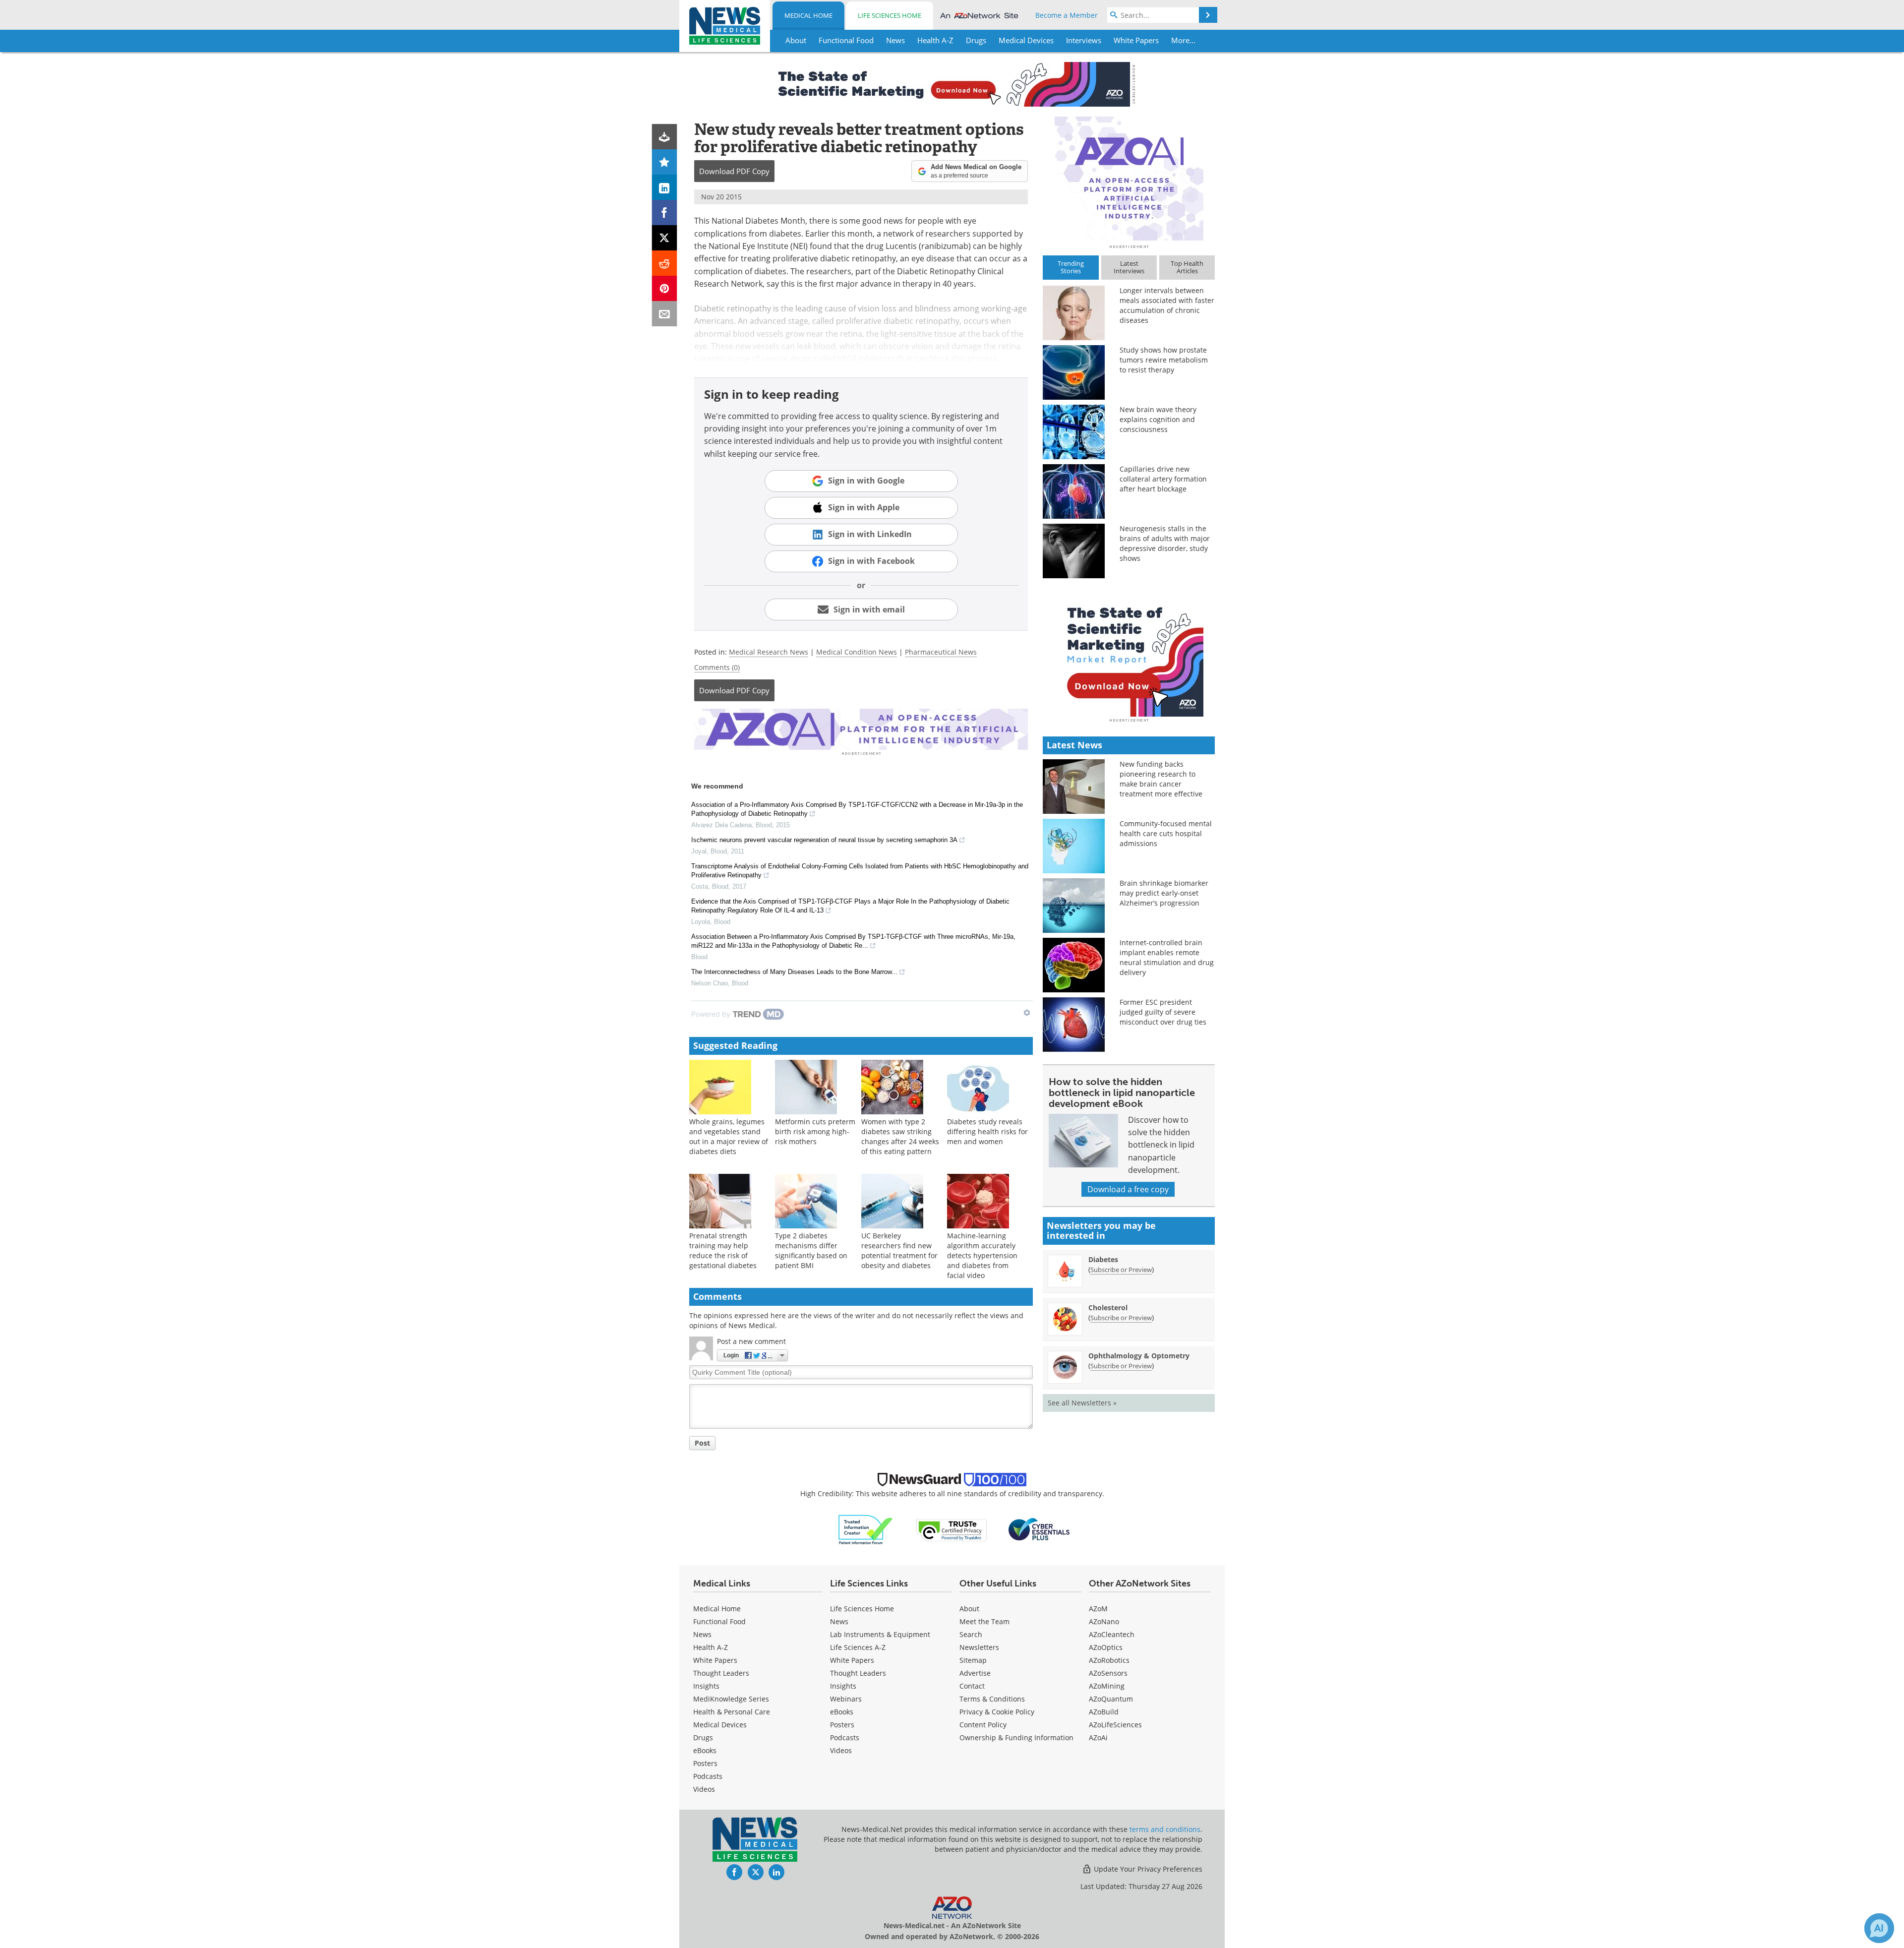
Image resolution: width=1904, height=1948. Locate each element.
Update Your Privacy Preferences (1147, 1869)
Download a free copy (1128, 1189)
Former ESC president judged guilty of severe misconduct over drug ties (1163, 1012)
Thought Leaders (721, 1673)
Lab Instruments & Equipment (880, 1634)
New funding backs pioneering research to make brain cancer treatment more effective (1161, 779)
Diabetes (1103, 1259)
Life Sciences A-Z (858, 1647)
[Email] (665, 314)
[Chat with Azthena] (1879, 1928)
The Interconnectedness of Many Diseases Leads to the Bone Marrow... (794, 972)
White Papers (715, 1660)
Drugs (703, 1737)
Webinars (846, 1699)
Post (702, 1443)
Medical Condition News (857, 652)
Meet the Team (984, 1621)
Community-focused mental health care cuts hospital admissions (1166, 833)
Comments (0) (717, 667)
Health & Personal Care (732, 1712)
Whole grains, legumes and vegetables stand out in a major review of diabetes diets (729, 1136)
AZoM (1098, 1609)
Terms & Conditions (992, 1699)
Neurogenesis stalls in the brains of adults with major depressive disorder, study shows (1165, 543)
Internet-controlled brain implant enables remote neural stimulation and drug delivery (1167, 957)
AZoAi (1098, 1737)
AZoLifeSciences (1115, 1725)
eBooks (705, 1750)
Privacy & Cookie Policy (997, 1712)
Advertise (975, 1673)
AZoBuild (1104, 1712)
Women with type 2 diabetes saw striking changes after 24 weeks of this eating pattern (900, 1136)
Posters (705, 1763)
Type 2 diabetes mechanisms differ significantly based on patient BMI (811, 1250)
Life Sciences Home (890, 15)
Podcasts (708, 1776)
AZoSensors (1108, 1673)
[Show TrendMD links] (1027, 1013)
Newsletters (979, 1647)
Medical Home (808, 15)
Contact (972, 1686)
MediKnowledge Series (731, 1699)
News (702, 1634)
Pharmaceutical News (941, 652)
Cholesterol (1108, 1308)
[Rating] (665, 162)
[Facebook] (665, 213)
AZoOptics (1106, 1647)
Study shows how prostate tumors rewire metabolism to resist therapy (1164, 360)
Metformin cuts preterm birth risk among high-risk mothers (815, 1131)
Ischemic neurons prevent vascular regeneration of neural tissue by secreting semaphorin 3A (824, 840)
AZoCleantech (1112, 1634)
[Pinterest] (665, 288)
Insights (706, 1686)
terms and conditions (1165, 1829)
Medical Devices (720, 1725)
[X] (665, 238)
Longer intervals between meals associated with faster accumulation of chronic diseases (1167, 305)
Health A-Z (711, 1647)
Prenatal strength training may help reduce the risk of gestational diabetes (723, 1250)
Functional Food (719, 1621)
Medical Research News (769, 652)
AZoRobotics (1109, 1660)
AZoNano (1104, 1621)
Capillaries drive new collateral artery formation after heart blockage (1163, 479)
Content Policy (983, 1725)
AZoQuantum (1111, 1699)
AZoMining (1107, 1686)
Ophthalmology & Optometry (1139, 1356)
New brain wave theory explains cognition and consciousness (1158, 419)
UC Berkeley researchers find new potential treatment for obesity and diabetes (899, 1250)
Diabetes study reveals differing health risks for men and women (987, 1131)
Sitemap (973, 1660)
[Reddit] (665, 263)
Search (971, 1634)
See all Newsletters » (1082, 1403)
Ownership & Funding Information (1016, 1737)
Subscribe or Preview (1121, 1270)
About (969, 1609)
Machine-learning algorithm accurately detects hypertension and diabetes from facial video (982, 1255)
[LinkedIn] (665, 187)
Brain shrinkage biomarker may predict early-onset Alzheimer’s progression (1164, 893)
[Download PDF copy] (665, 137)
